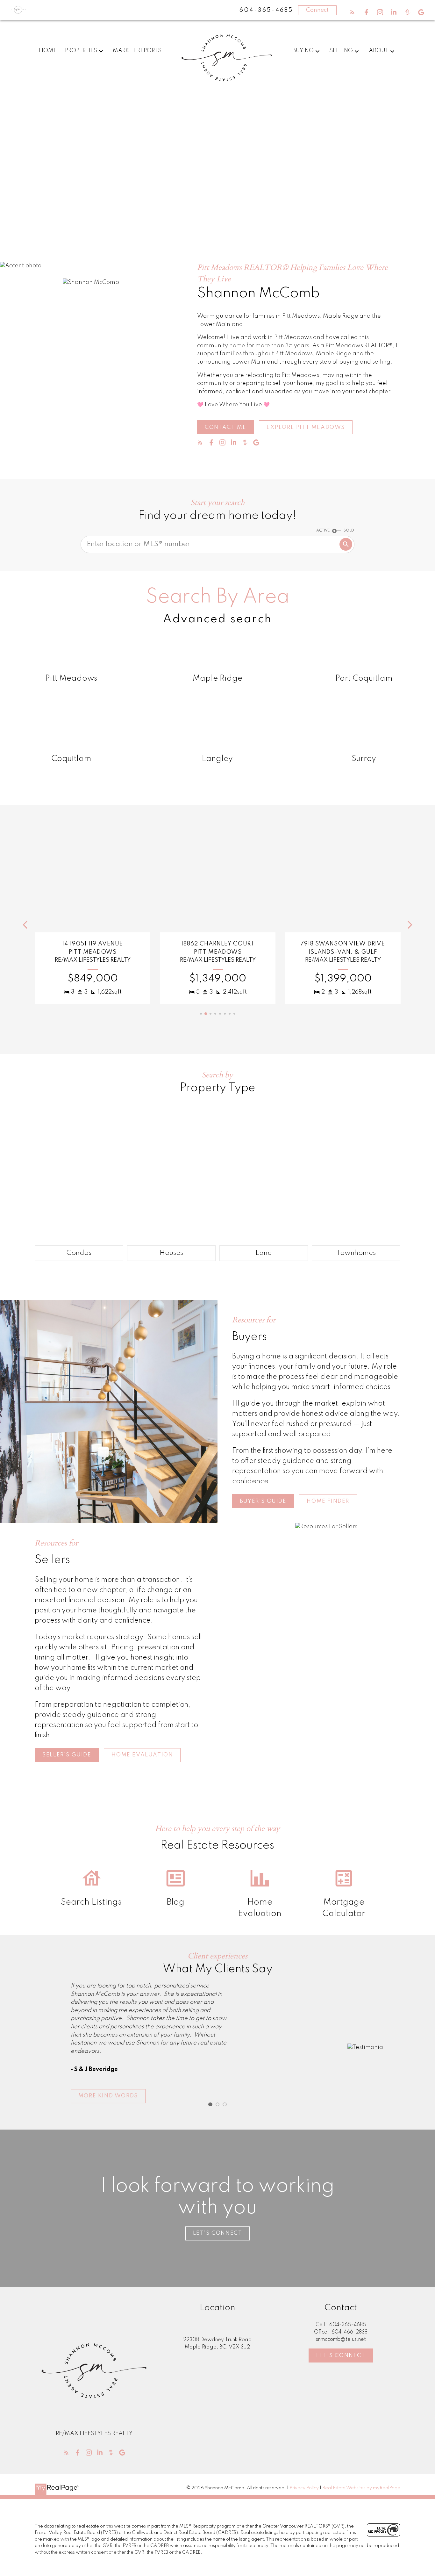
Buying (303, 51)
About (379, 51)
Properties (81, 51)
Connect (317, 10)
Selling (341, 51)
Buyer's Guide (263, 1501)
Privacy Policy (304, 2488)
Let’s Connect (218, 2233)
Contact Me (225, 427)
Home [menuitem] (48, 51)
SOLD (349, 531)
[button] (352, 12)
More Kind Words (108, 2096)
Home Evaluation (142, 1755)
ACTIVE (323, 531)
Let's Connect (341, 2356)
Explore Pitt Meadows (306, 427)
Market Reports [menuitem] (137, 51)
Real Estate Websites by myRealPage (361, 2488)
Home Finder (328, 1501)
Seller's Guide (67, 1755)
